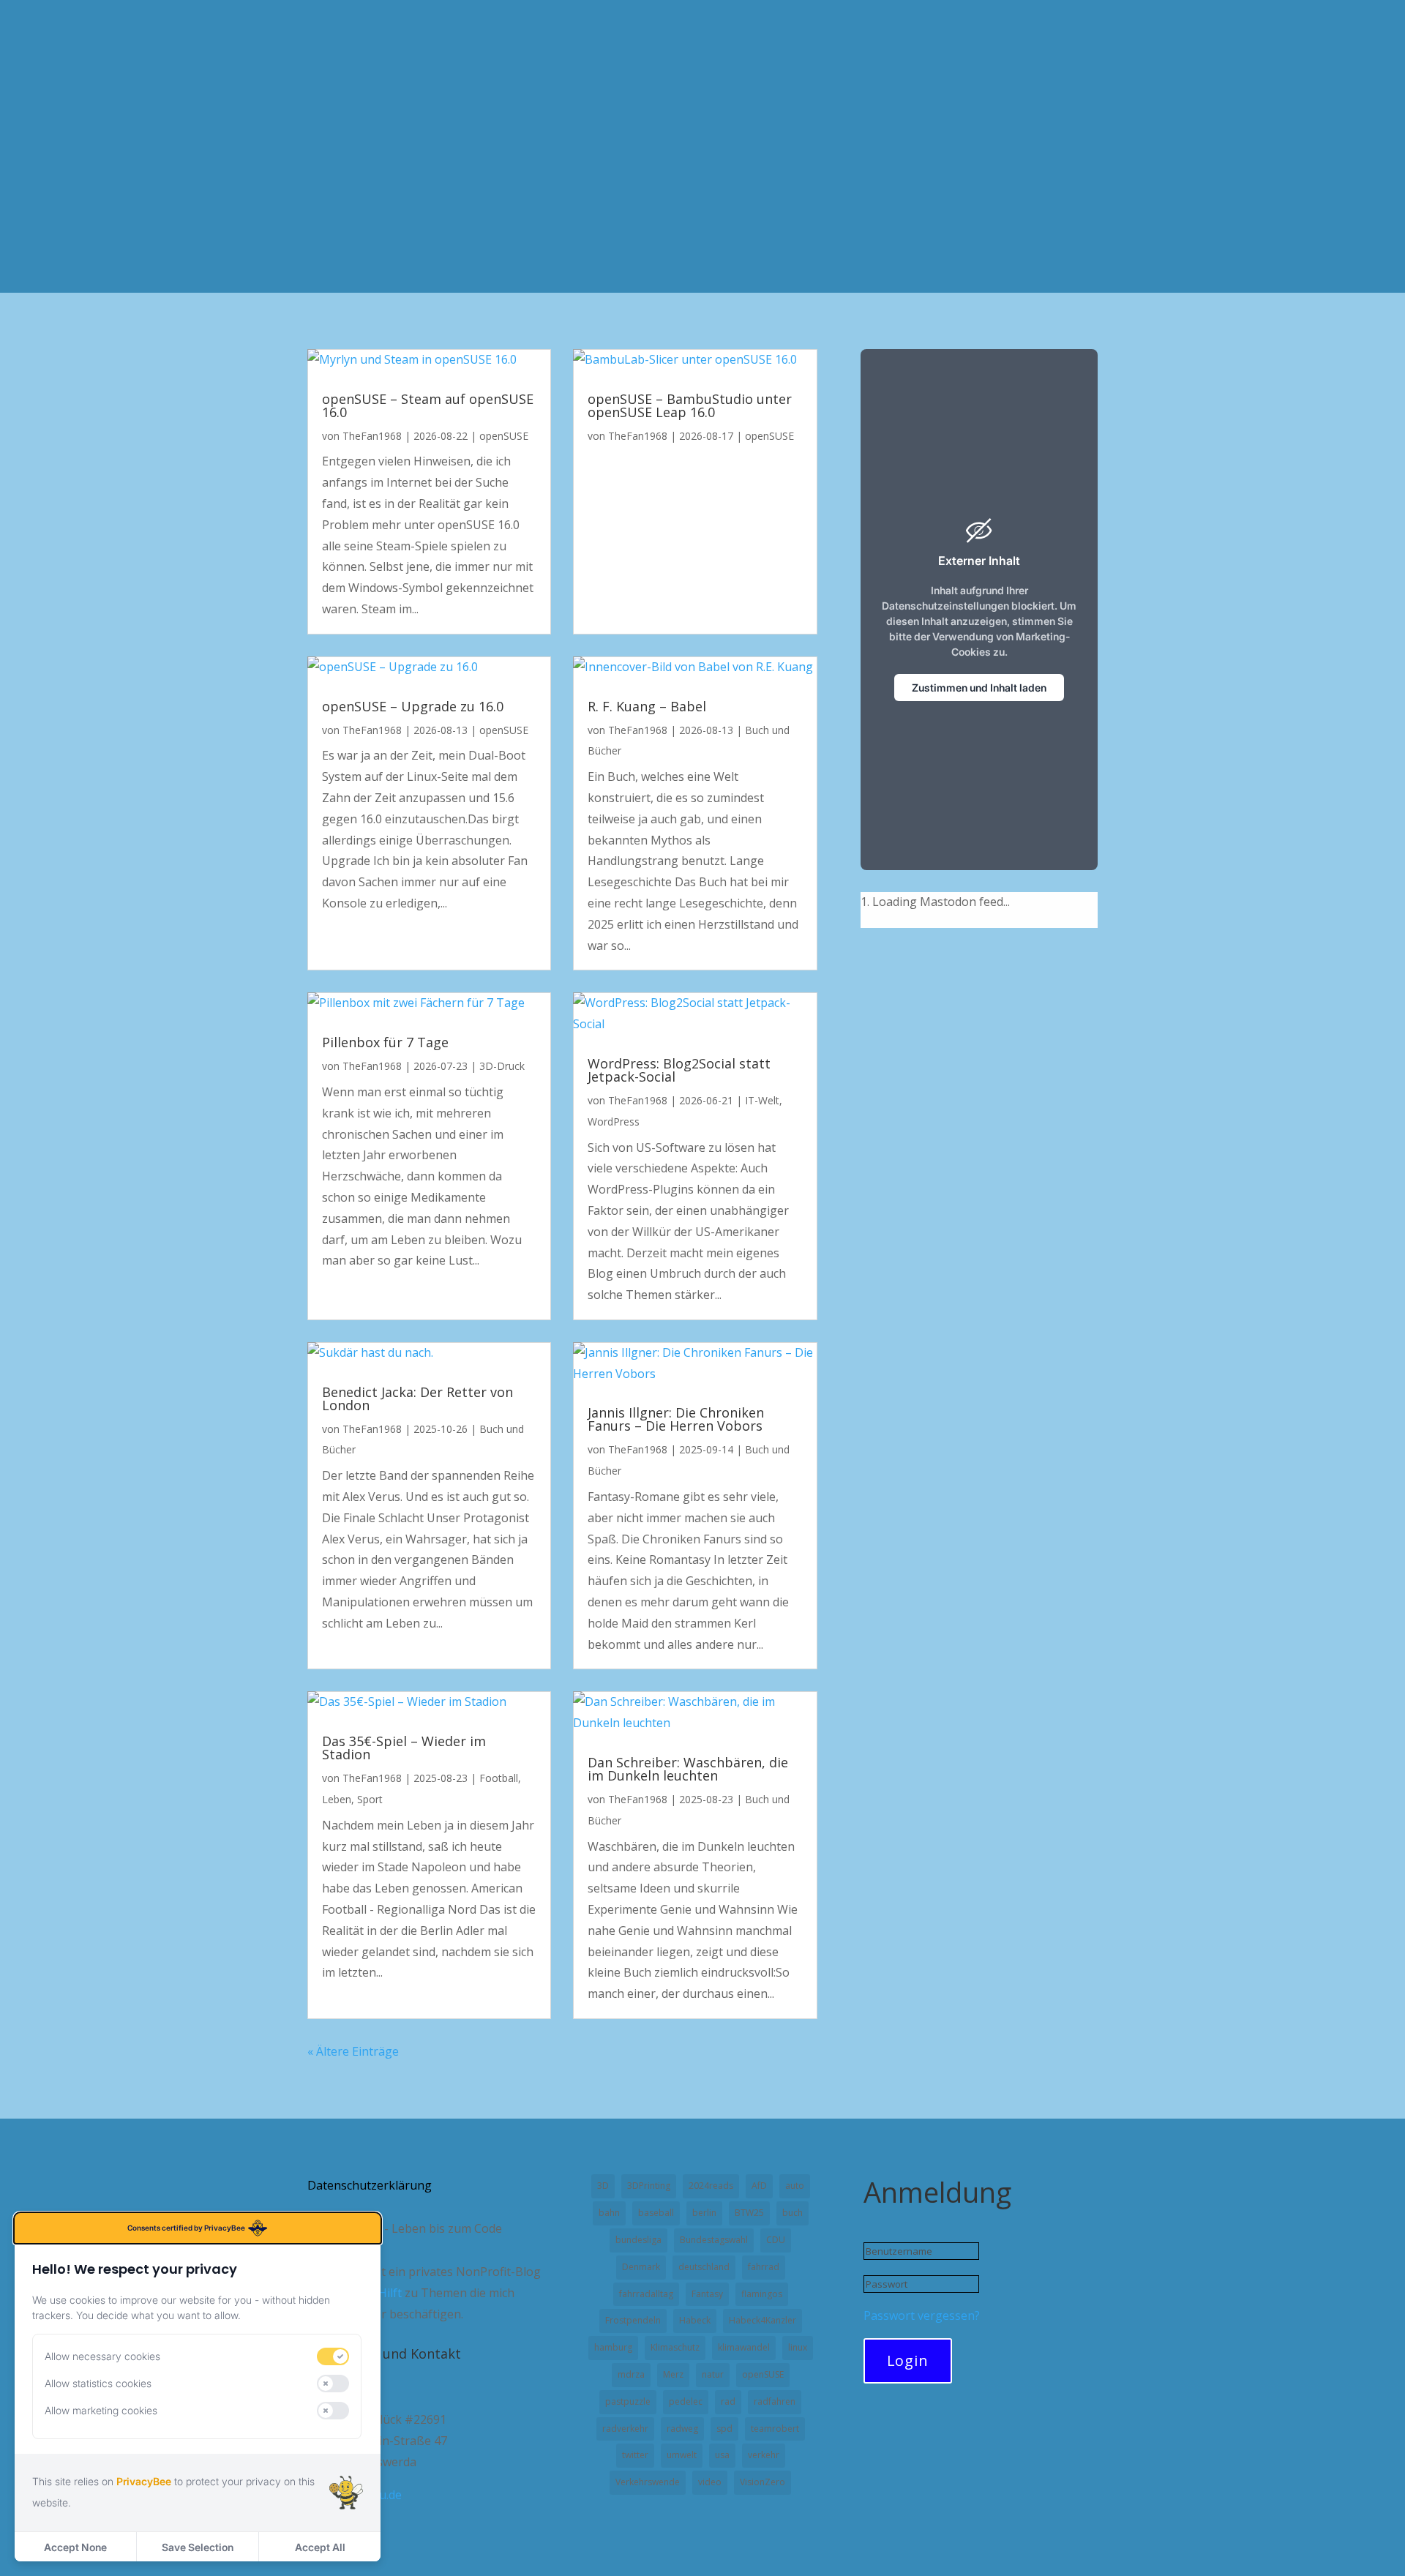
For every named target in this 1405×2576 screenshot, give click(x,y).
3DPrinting (649, 2186)
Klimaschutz (675, 2347)
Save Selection (198, 2547)
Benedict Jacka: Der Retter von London (417, 1399)
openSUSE (504, 436)
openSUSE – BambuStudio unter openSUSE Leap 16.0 (690, 405)
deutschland (704, 2267)
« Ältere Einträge (353, 2051)
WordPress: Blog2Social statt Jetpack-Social (679, 1070)
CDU (776, 2240)
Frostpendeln (633, 2320)
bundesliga (638, 2240)
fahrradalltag (646, 2294)
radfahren (775, 2401)
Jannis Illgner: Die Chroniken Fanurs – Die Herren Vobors (676, 1419)
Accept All (320, 2547)
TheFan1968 (372, 436)
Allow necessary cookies (102, 2356)
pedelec (686, 2401)
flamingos (762, 2294)
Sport (370, 1799)
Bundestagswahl (714, 2240)
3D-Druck (502, 1066)
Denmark (641, 2267)
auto (795, 2186)
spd (724, 2429)
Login (908, 2360)
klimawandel (744, 2347)
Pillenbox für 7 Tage (385, 1042)
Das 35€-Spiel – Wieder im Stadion (404, 1748)
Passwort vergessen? (922, 2315)
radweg (682, 2429)
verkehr (764, 2455)
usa (722, 2455)
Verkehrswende (648, 2482)
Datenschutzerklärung (370, 2187)
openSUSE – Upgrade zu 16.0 (413, 706)
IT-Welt (762, 1100)
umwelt (682, 2455)
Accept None (75, 2547)
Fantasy (707, 2294)
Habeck (695, 2320)
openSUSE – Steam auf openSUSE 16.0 (428, 405)
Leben (337, 1799)
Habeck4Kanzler (763, 2320)
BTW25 (749, 2213)
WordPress (614, 1122)
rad (728, 2401)
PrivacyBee (144, 2481)
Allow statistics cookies (98, 2383)
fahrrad (764, 2267)
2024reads (711, 2186)
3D (603, 2186)
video (710, 2482)
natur (713, 2374)
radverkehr (625, 2429)
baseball (656, 2213)
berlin (704, 2213)
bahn (609, 2213)
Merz (673, 2374)
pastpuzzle (628, 2401)
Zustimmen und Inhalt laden (979, 688)
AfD (759, 2186)
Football (499, 1778)
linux (798, 2347)
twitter (635, 2455)
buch (793, 2213)
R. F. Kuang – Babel (647, 706)
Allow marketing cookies (101, 2410)
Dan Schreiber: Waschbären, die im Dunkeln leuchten (688, 1769)
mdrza (631, 2374)
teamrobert (775, 2429)
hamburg (613, 2347)
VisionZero (763, 2482)
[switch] (333, 2356)
